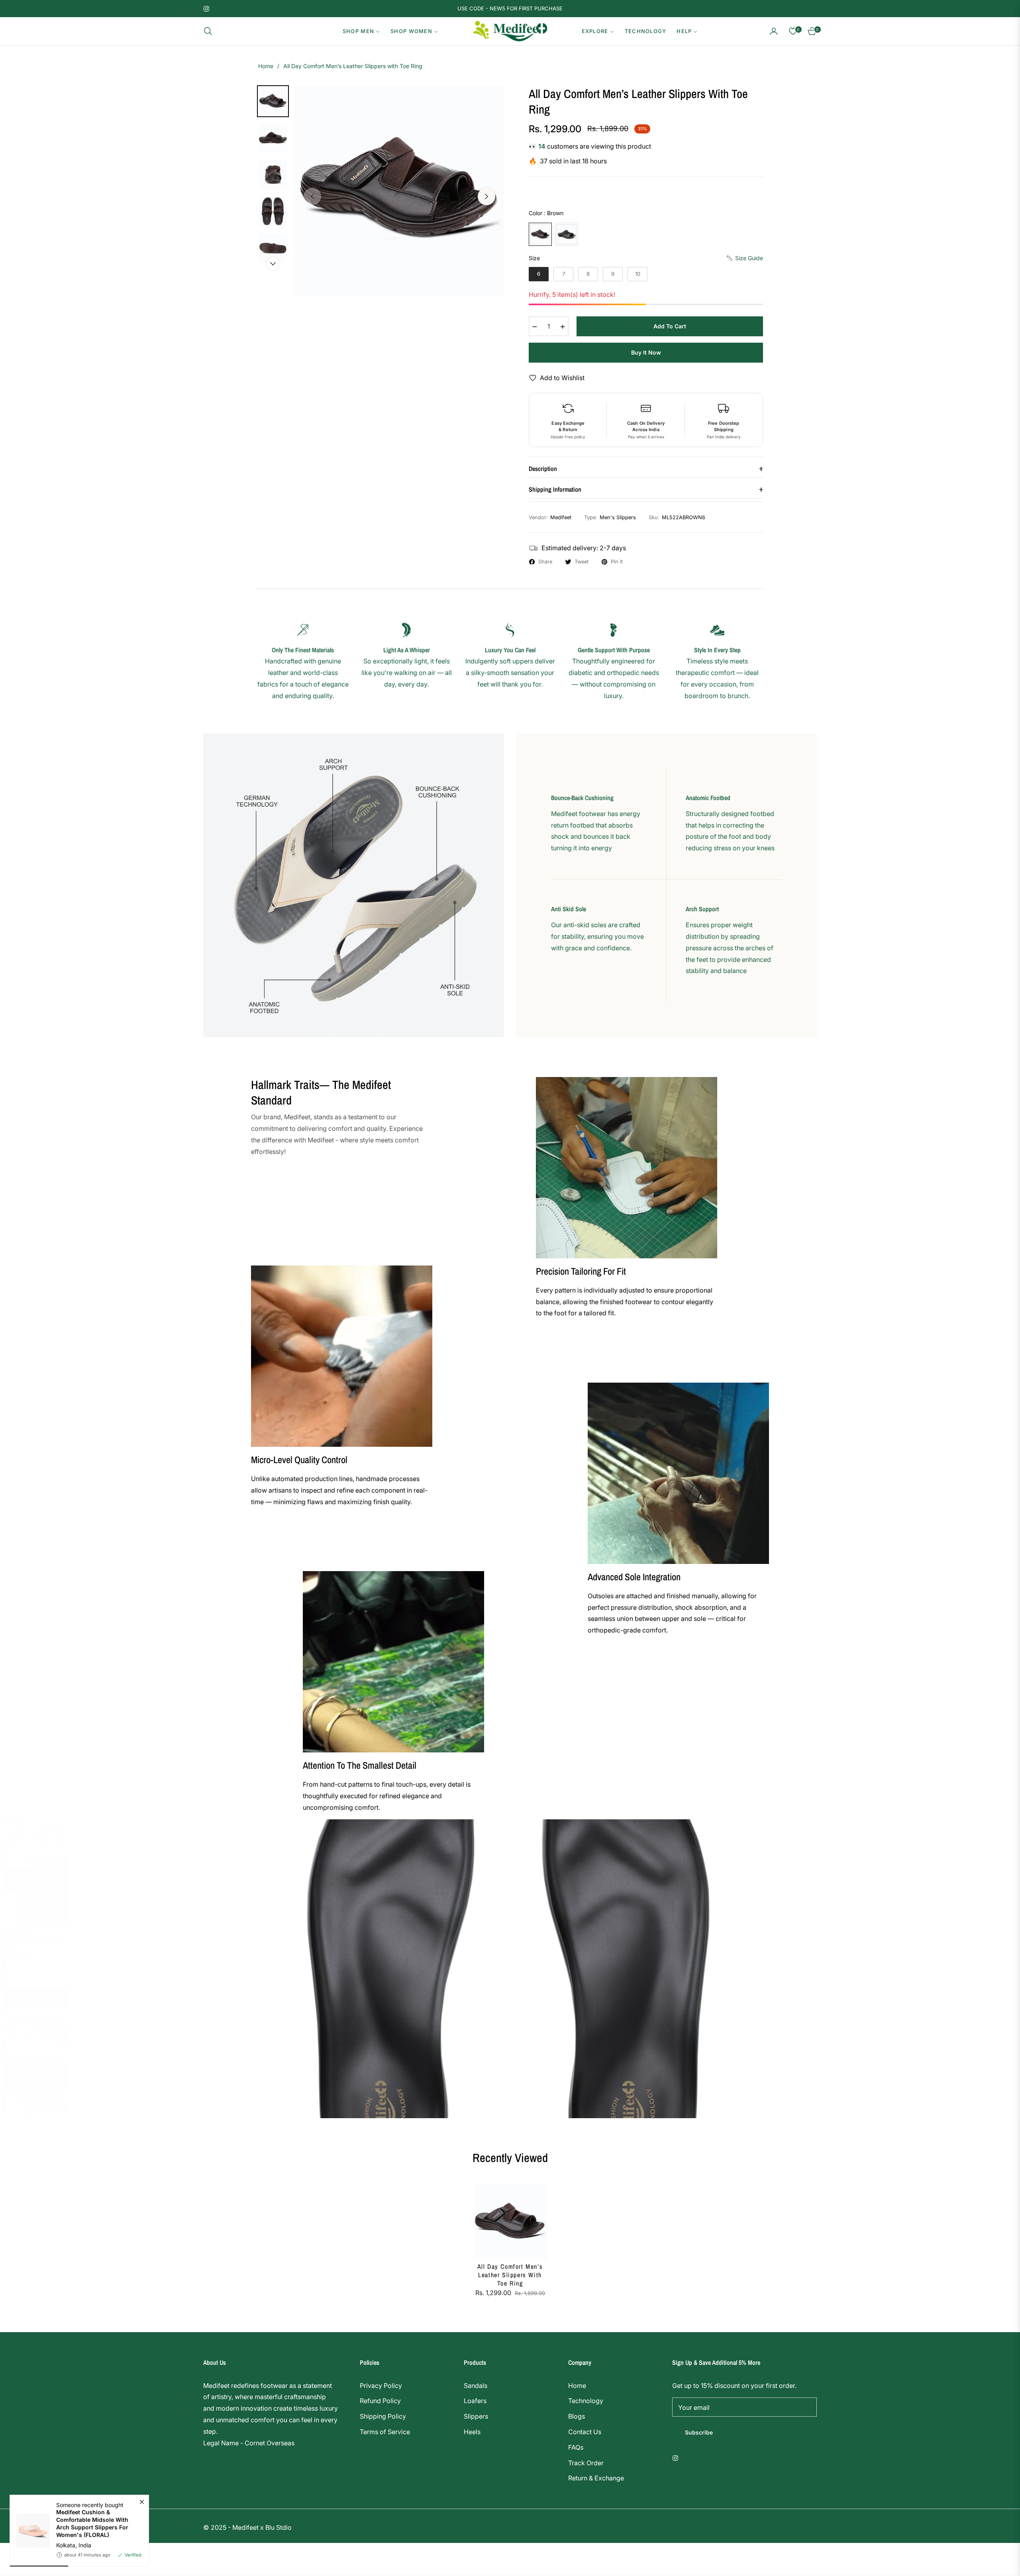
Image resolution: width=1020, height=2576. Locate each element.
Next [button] (486, 196)
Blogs (577, 2416)
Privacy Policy (381, 2386)
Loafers (475, 2401)
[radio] (540, 234)
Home (266, 66)
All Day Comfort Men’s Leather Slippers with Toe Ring (510, 2275)
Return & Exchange (596, 2478)
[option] (399, 191)
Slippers (476, 2416)
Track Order (586, 2463)
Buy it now (646, 352)
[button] (210, 31)
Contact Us (585, 2432)
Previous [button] (312, 196)
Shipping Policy (383, 2416)
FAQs (576, 2447)
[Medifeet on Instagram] (677, 2457)
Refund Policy (380, 2401)
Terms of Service (385, 2432)
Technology (586, 2401)
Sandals (476, 2386)
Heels (472, 2432)
